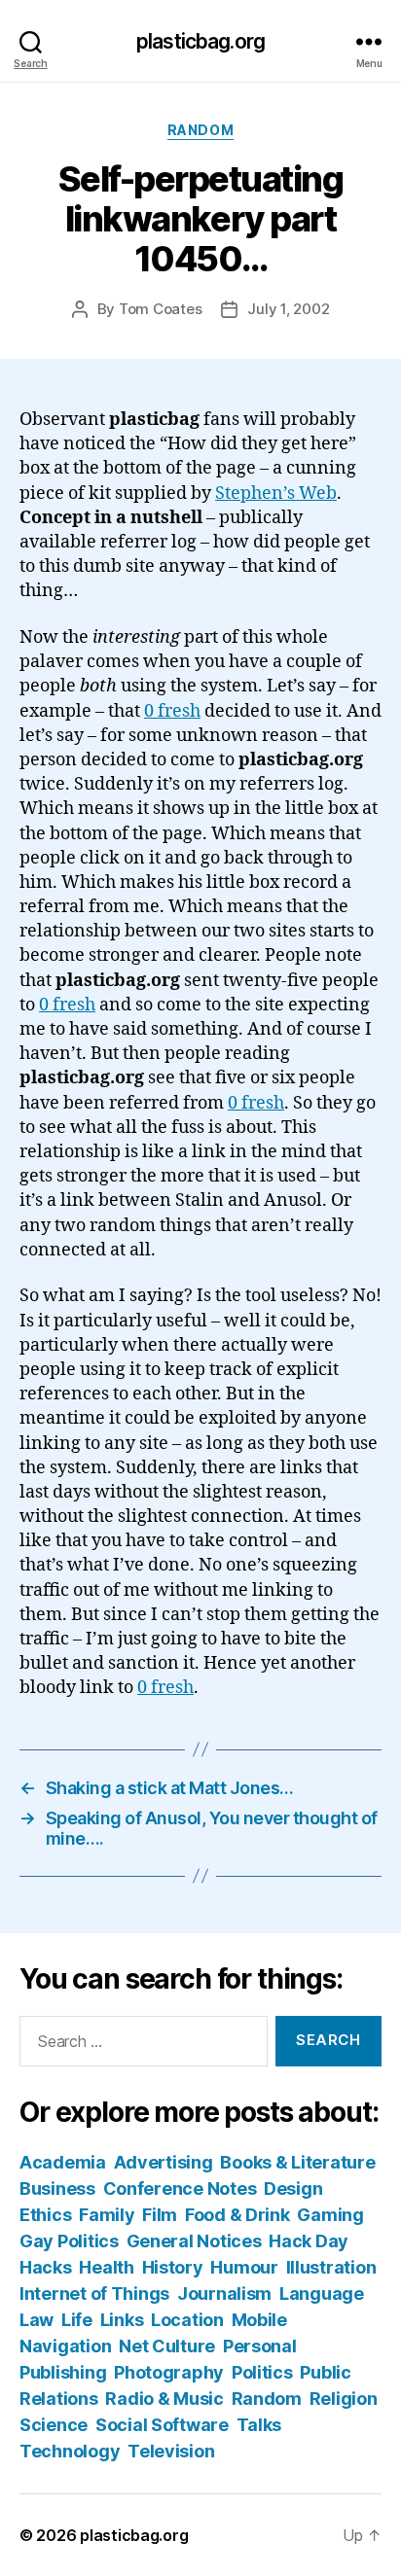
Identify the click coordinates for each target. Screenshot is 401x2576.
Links (122, 2320)
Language (322, 2294)
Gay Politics (69, 2241)
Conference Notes (180, 2188)
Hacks (46, 2267)
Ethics (45, 2215)
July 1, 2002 (288, 309)
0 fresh (172, 711)
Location (187, 2320)
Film (160, 2215)
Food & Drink (237, 2215)
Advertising (164, 2162)
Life (77, 2320)
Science (54, 2425)
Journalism (224, 2294)
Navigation (65, 2346)
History (173, 2267)
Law (36, 2320)
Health (106, 2267)
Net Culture (167, 2346)
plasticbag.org (200, 41)
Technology (70, 2451)
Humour (244, 2267)
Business (57, 2188)
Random (200, 130)
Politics (262, 2372)
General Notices (194, 2241)
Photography (169, 2372)
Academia (63, 2162)
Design (293, 2188)
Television (171, 2451)
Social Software (162, 2425)
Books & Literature (297, 2162)
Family (107, 2215)
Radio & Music (164, 2399)
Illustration (331, 2267)
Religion (344, 2399)
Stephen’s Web (276, 494)
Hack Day (309, 2241)
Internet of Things (94, 2294)
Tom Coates (160, 309)
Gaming (330, 2215)
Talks (259, 2425)
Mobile (259, 2320)
